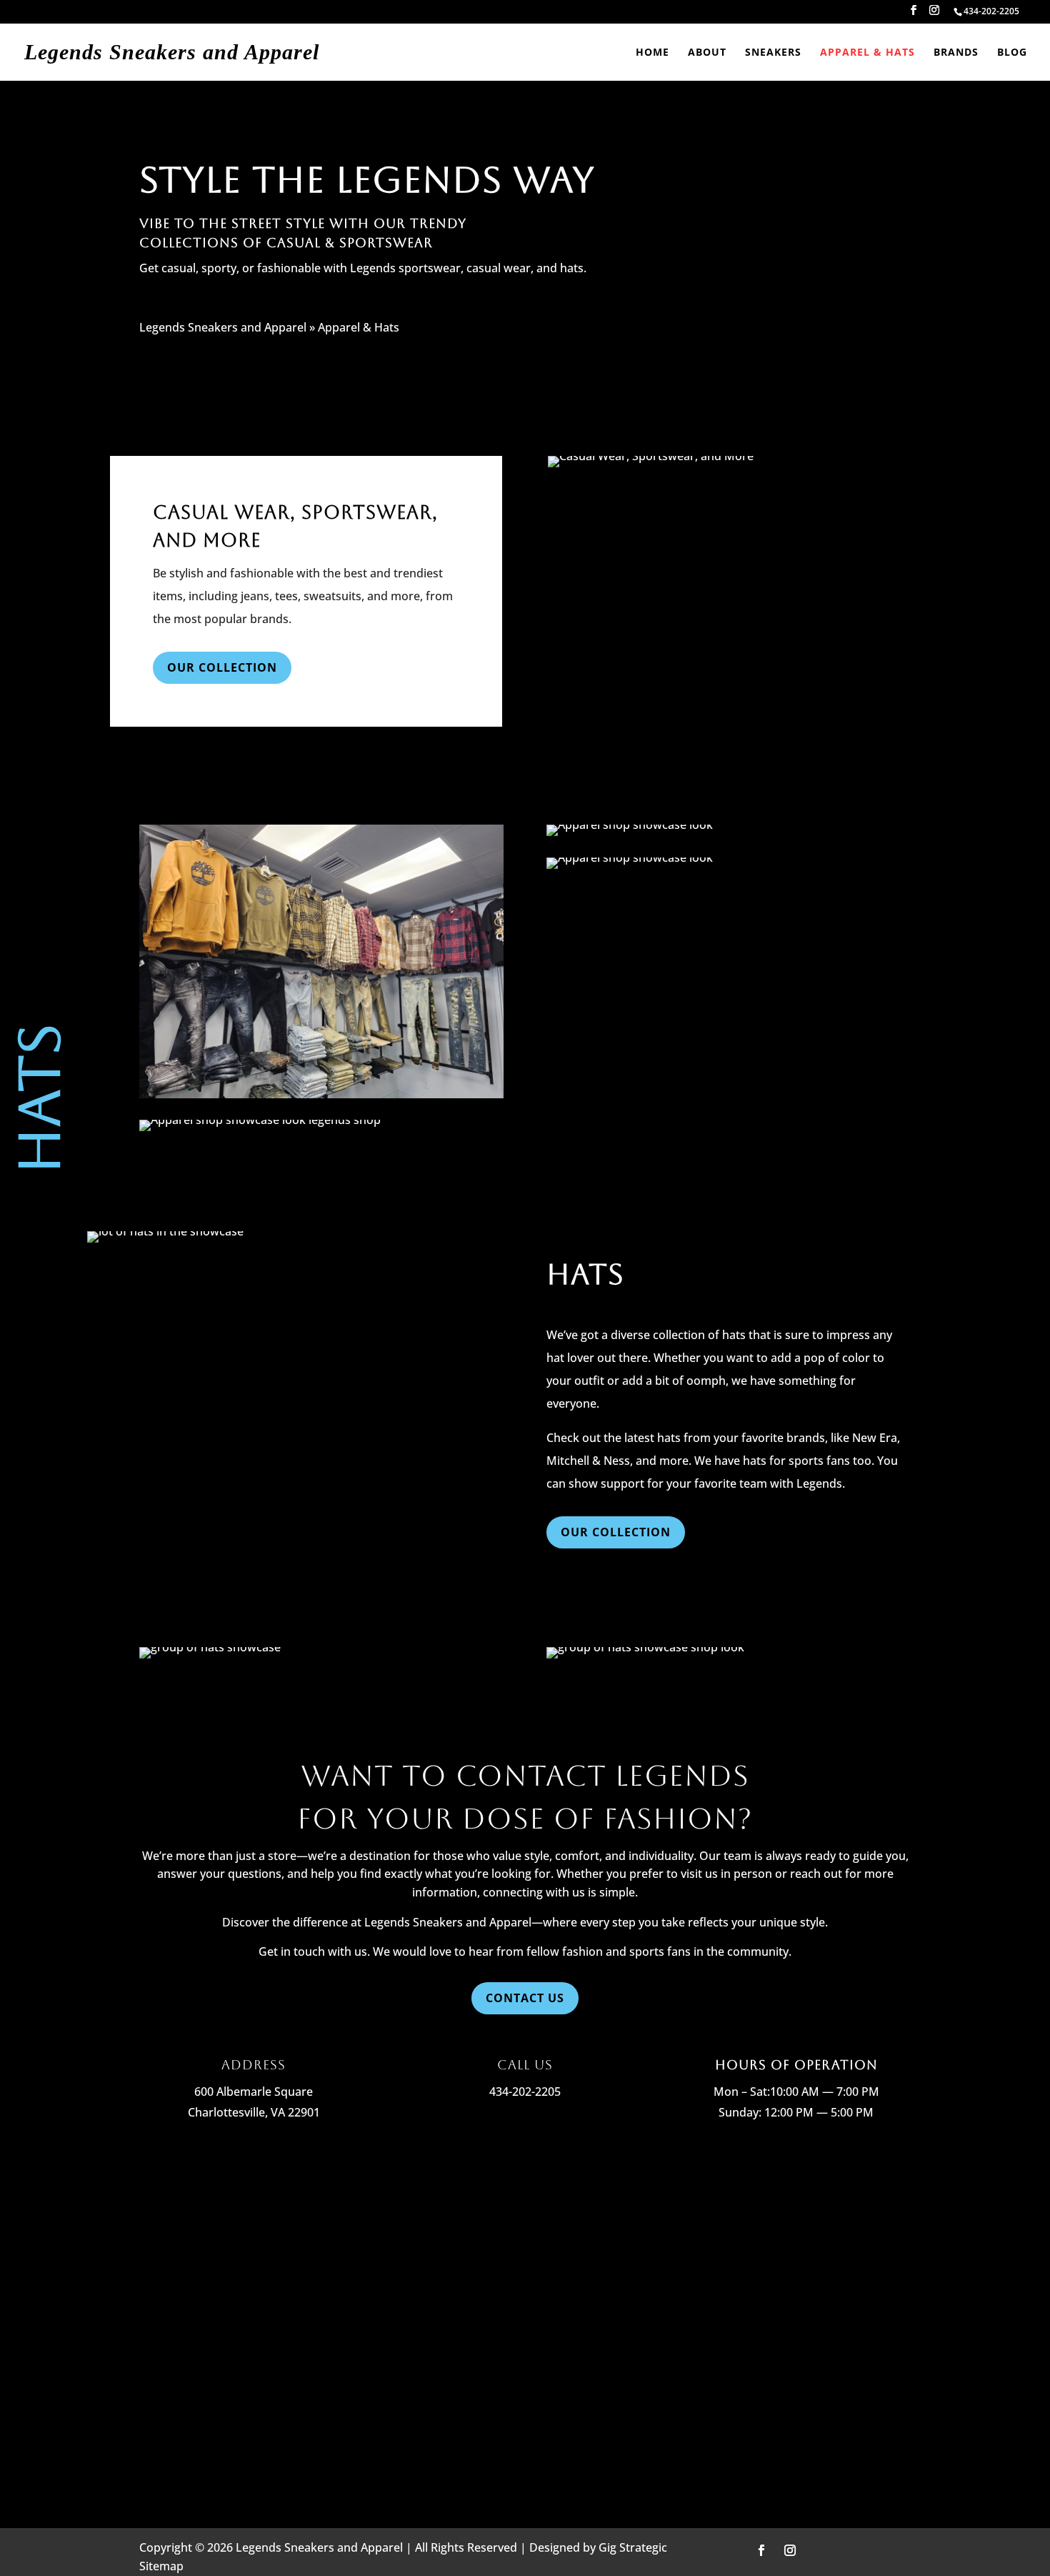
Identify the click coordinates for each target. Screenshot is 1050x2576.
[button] (914, 14)
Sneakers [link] (773, 53)
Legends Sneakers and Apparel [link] (223, 327)
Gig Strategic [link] (633, 2547)
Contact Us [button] (525, 1998)
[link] (991, 11)
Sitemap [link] (161, 2566)
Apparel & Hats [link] (867, 53)
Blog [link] (1012, 53)
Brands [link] (956, 53)
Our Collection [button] (222, 667)
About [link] (707, 53)
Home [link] (652, 53)
